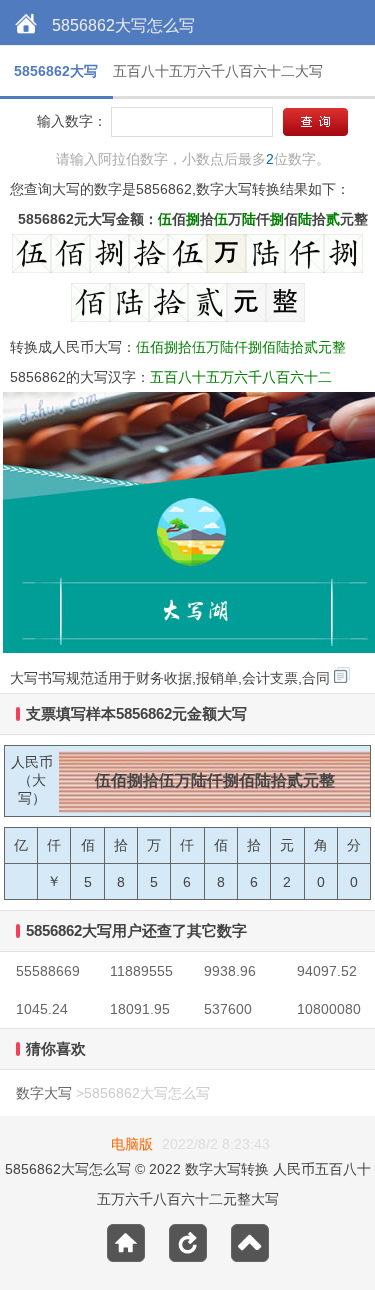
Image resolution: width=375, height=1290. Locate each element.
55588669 (48, 971)
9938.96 (230, 971)
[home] (26, 25)
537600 (228, 1009)
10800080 (329, 1009)
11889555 (141, 971)
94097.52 (327, 971)
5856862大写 (56, 71)
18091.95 (140, 1009)
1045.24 (42, 1009)
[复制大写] (342, 675)
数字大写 (44, 1093)
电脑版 (132, 1144)
